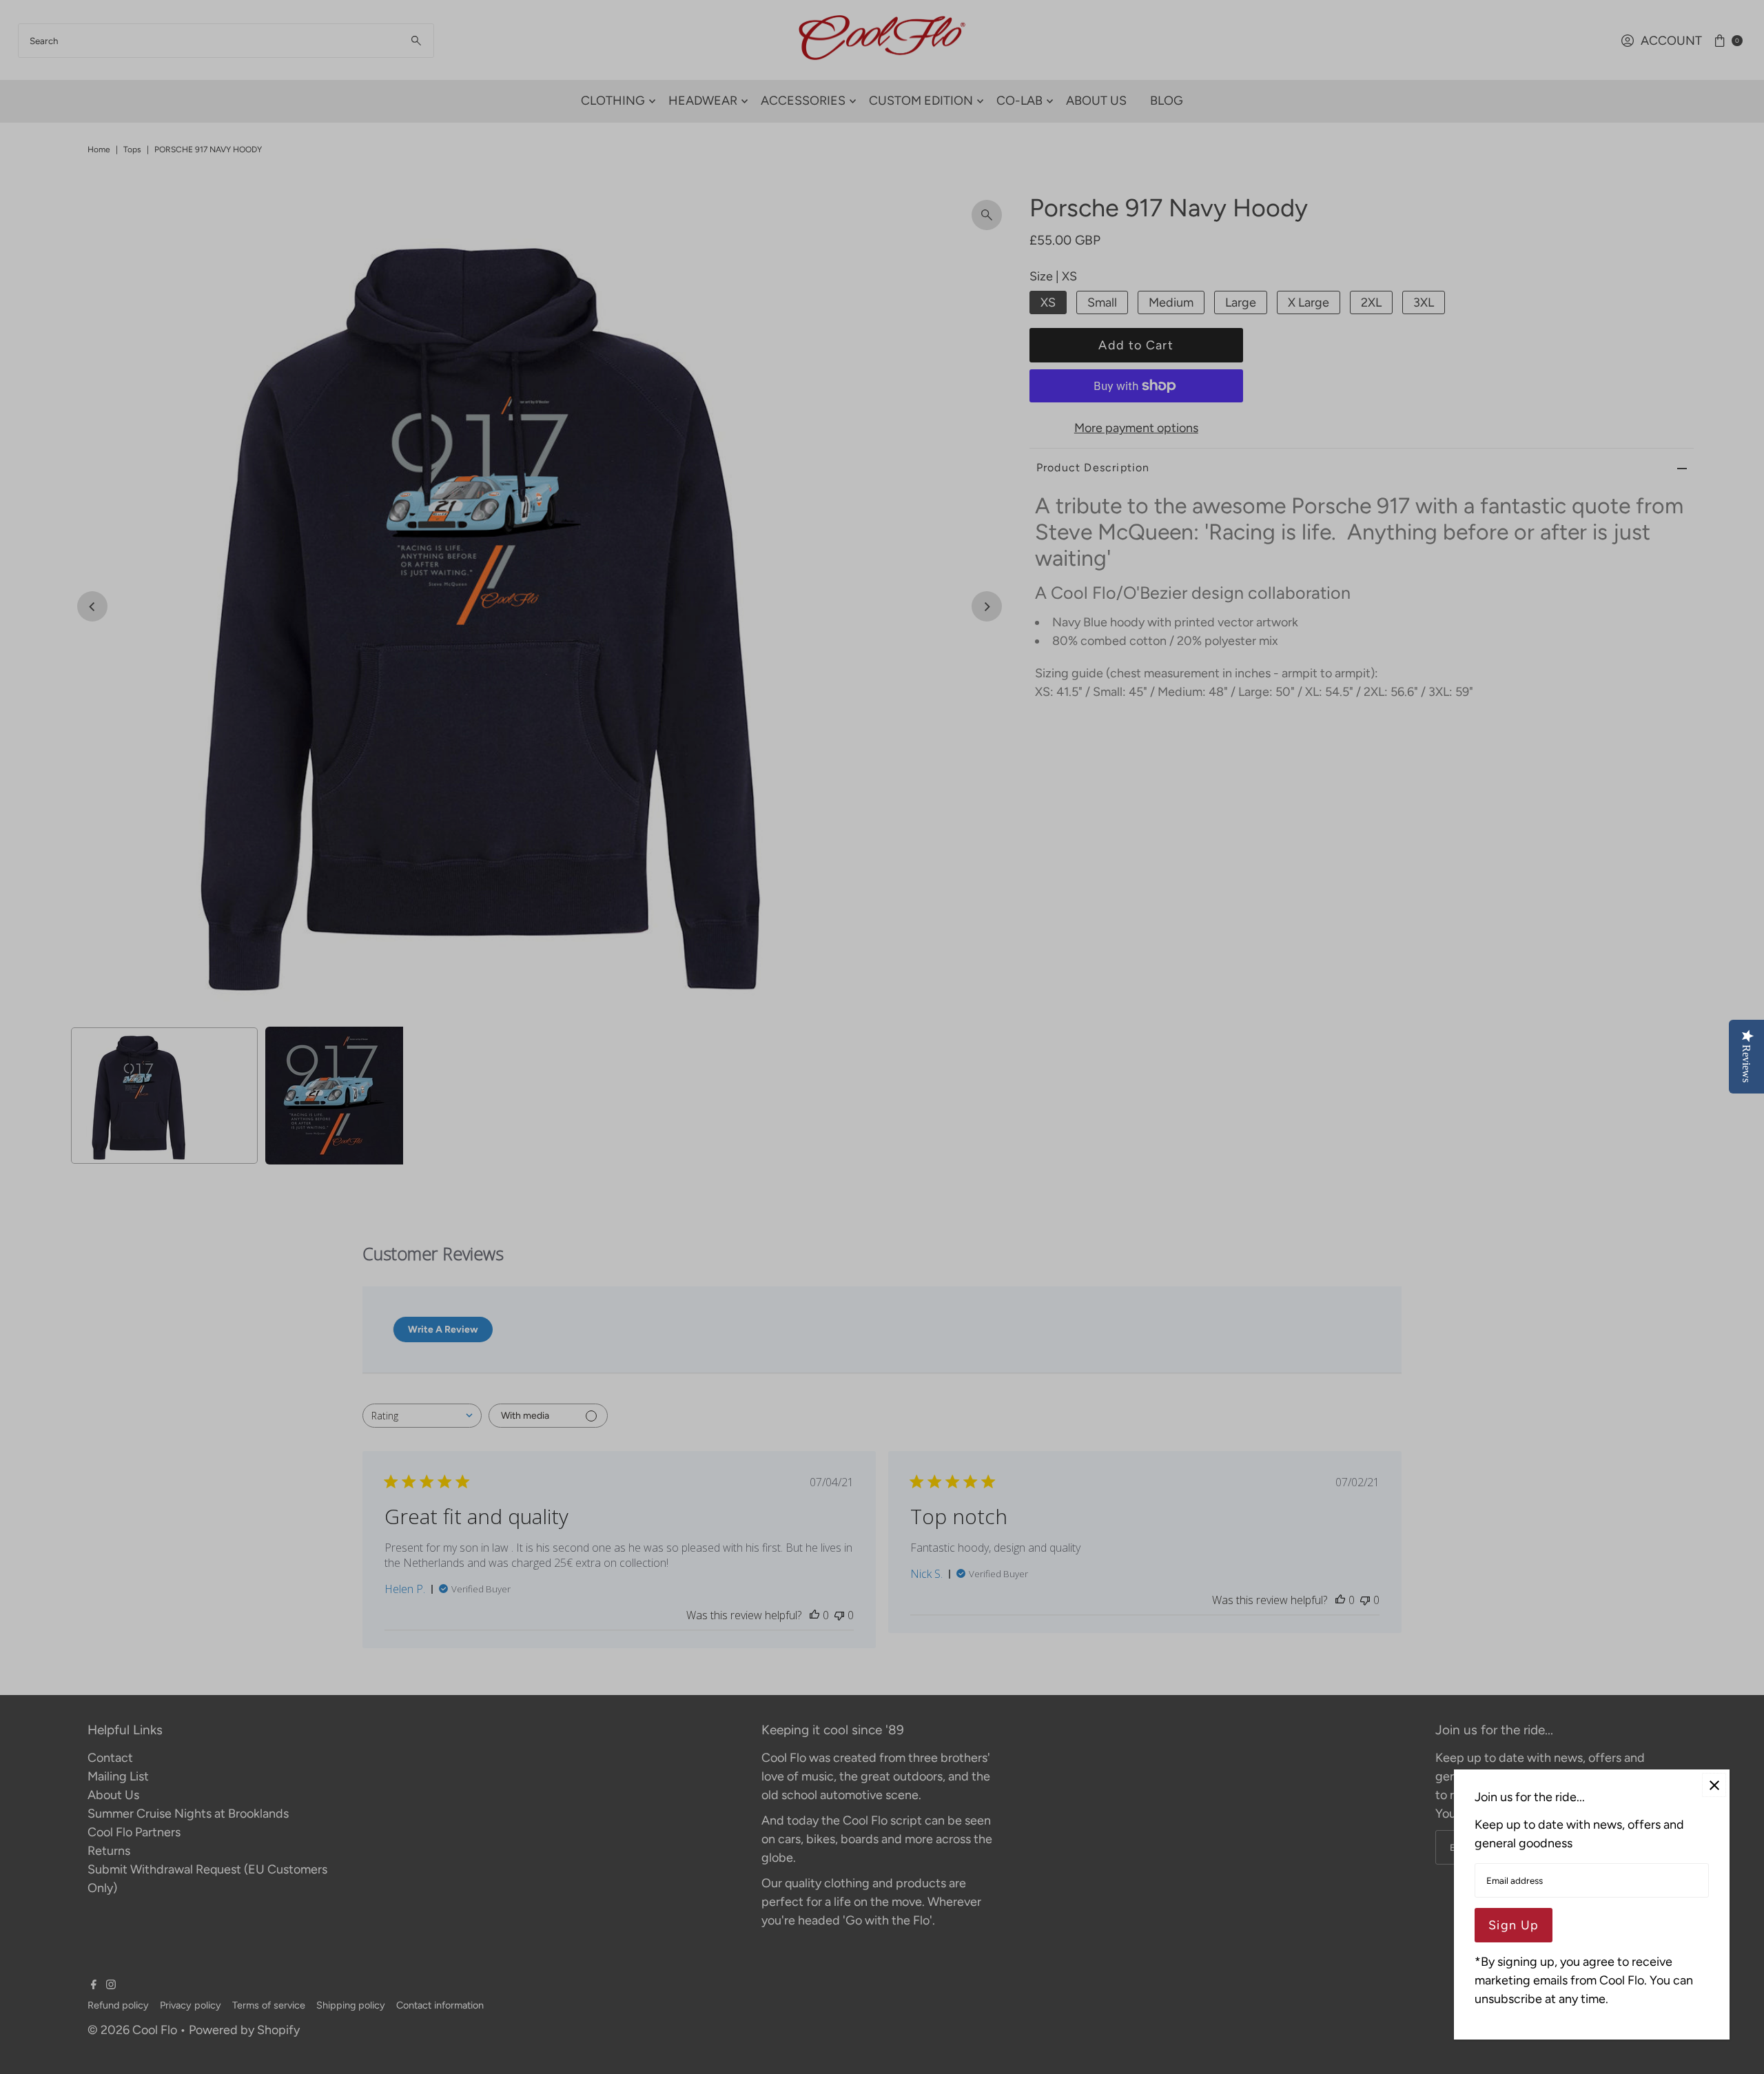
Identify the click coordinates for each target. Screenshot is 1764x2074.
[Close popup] (1714, 1785)
